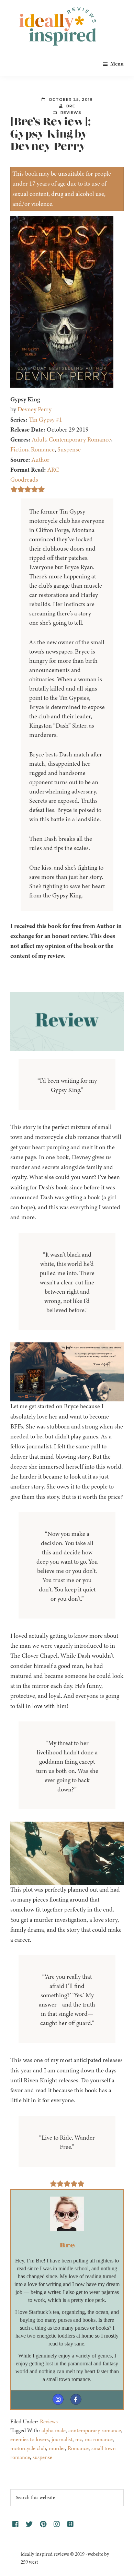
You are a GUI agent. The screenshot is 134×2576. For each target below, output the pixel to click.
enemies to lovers (30, 2439)
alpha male (54, 2431)
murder (57, 2448)
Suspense (69, 449)
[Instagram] (58, 2399)
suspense (42, 2457)
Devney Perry (35, 409)
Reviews (71, 113)
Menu (117, 64)
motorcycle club (28, 2448)
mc (79, 2439)
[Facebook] (76, 2399)
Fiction (19, 449)
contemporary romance (95, 2431)
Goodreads (24, 480)
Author (41, 460)
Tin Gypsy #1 (46, 420)
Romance (43, 449)
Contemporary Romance (80, 439)
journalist (62, 2439)
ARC (53, 470)
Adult (39, 439)
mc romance (99, 2439)
